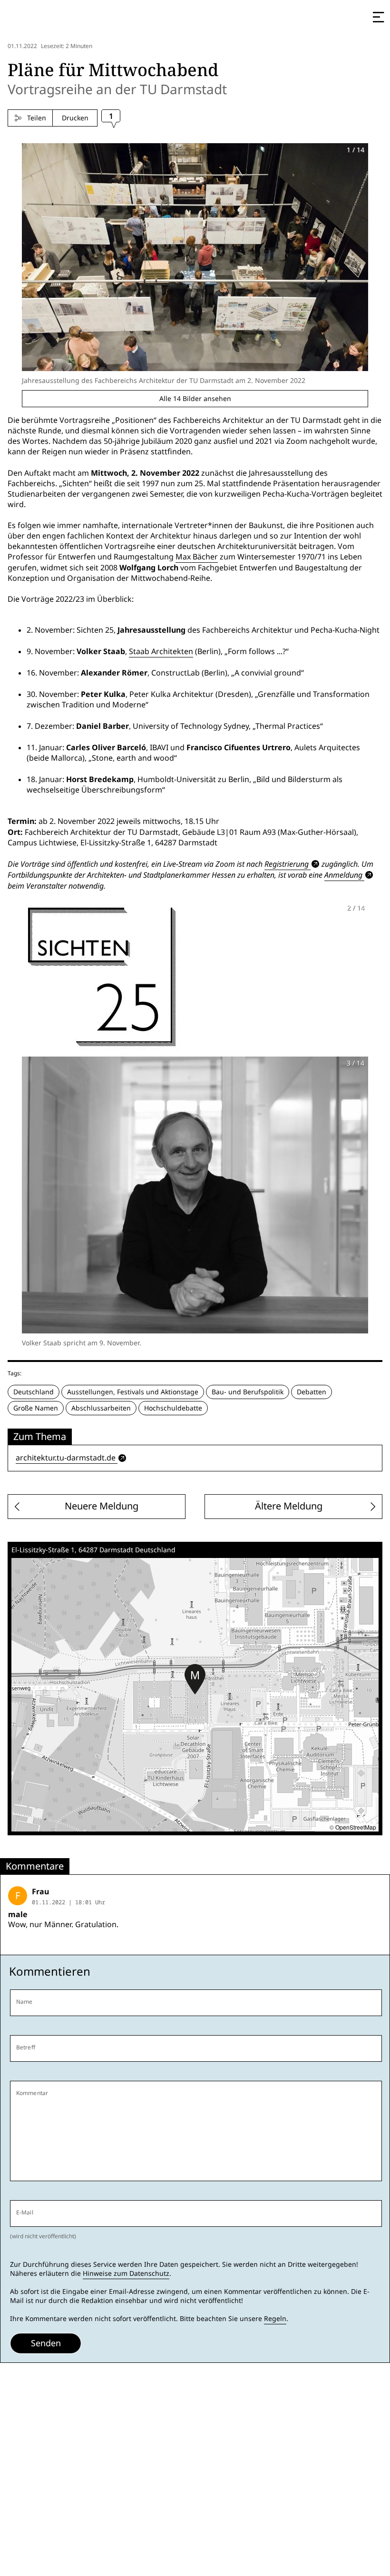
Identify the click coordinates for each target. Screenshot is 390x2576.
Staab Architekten (161, 651)
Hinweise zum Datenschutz (126, 2273)
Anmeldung (343, 875)
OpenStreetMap (356, 1827)
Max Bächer (197, 557)
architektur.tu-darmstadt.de (66, 1458)
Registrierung (287, 864)
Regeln (275, 2319)
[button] (195, 1679)
